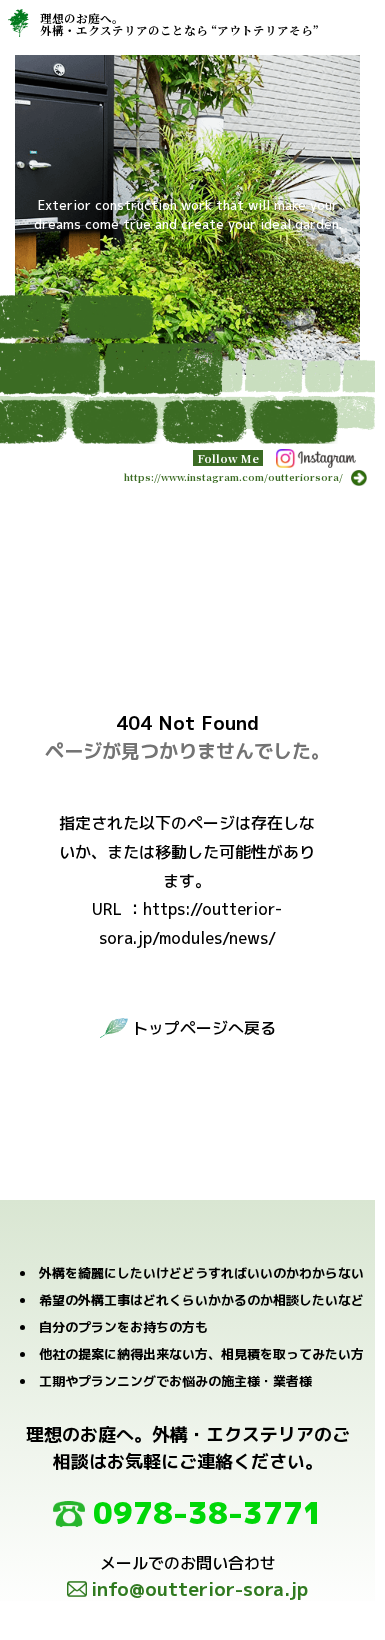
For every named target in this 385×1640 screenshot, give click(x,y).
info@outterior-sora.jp (199, 1589)
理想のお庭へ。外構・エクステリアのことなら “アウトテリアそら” (179, 23)
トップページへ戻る (204, 1028)
